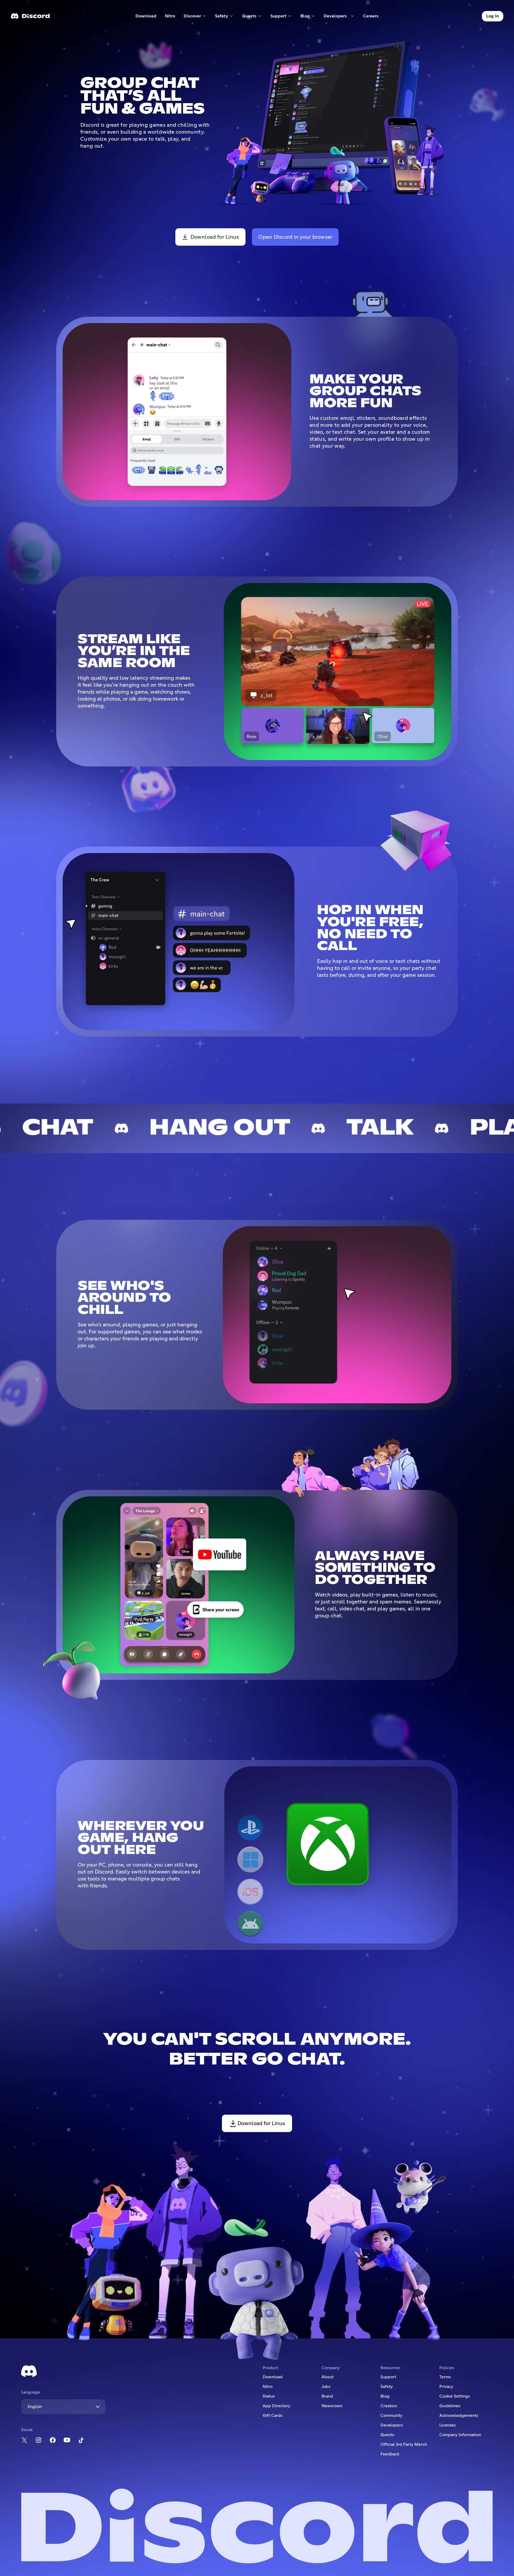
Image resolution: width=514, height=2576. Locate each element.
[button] (195, 16)
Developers (392, 2425)
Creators (389, 2406)
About (328, 2377)
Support (388, 2377)
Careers (373, 17)
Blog (385, 2396)
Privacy (446, 2387)
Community (391, 2416)
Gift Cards (273, 2416)
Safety (387, 2387)
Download (146, 17)
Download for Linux (215, 237)
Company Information (460, 2435)
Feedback (390, 2454)
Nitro (172, 17)
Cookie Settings (455, 2396)
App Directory (276, 2406)
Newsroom (332, 2406)
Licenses (447, 2425)
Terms (445, 2377)
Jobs (326, 2387)
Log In (493, 16)
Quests (387, 2435)
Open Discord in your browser (295, 237)
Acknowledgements (459, 2416)
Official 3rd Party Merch (404, 2444)
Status (269, 2396)
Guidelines (450, 2406)
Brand (327, 2396)
